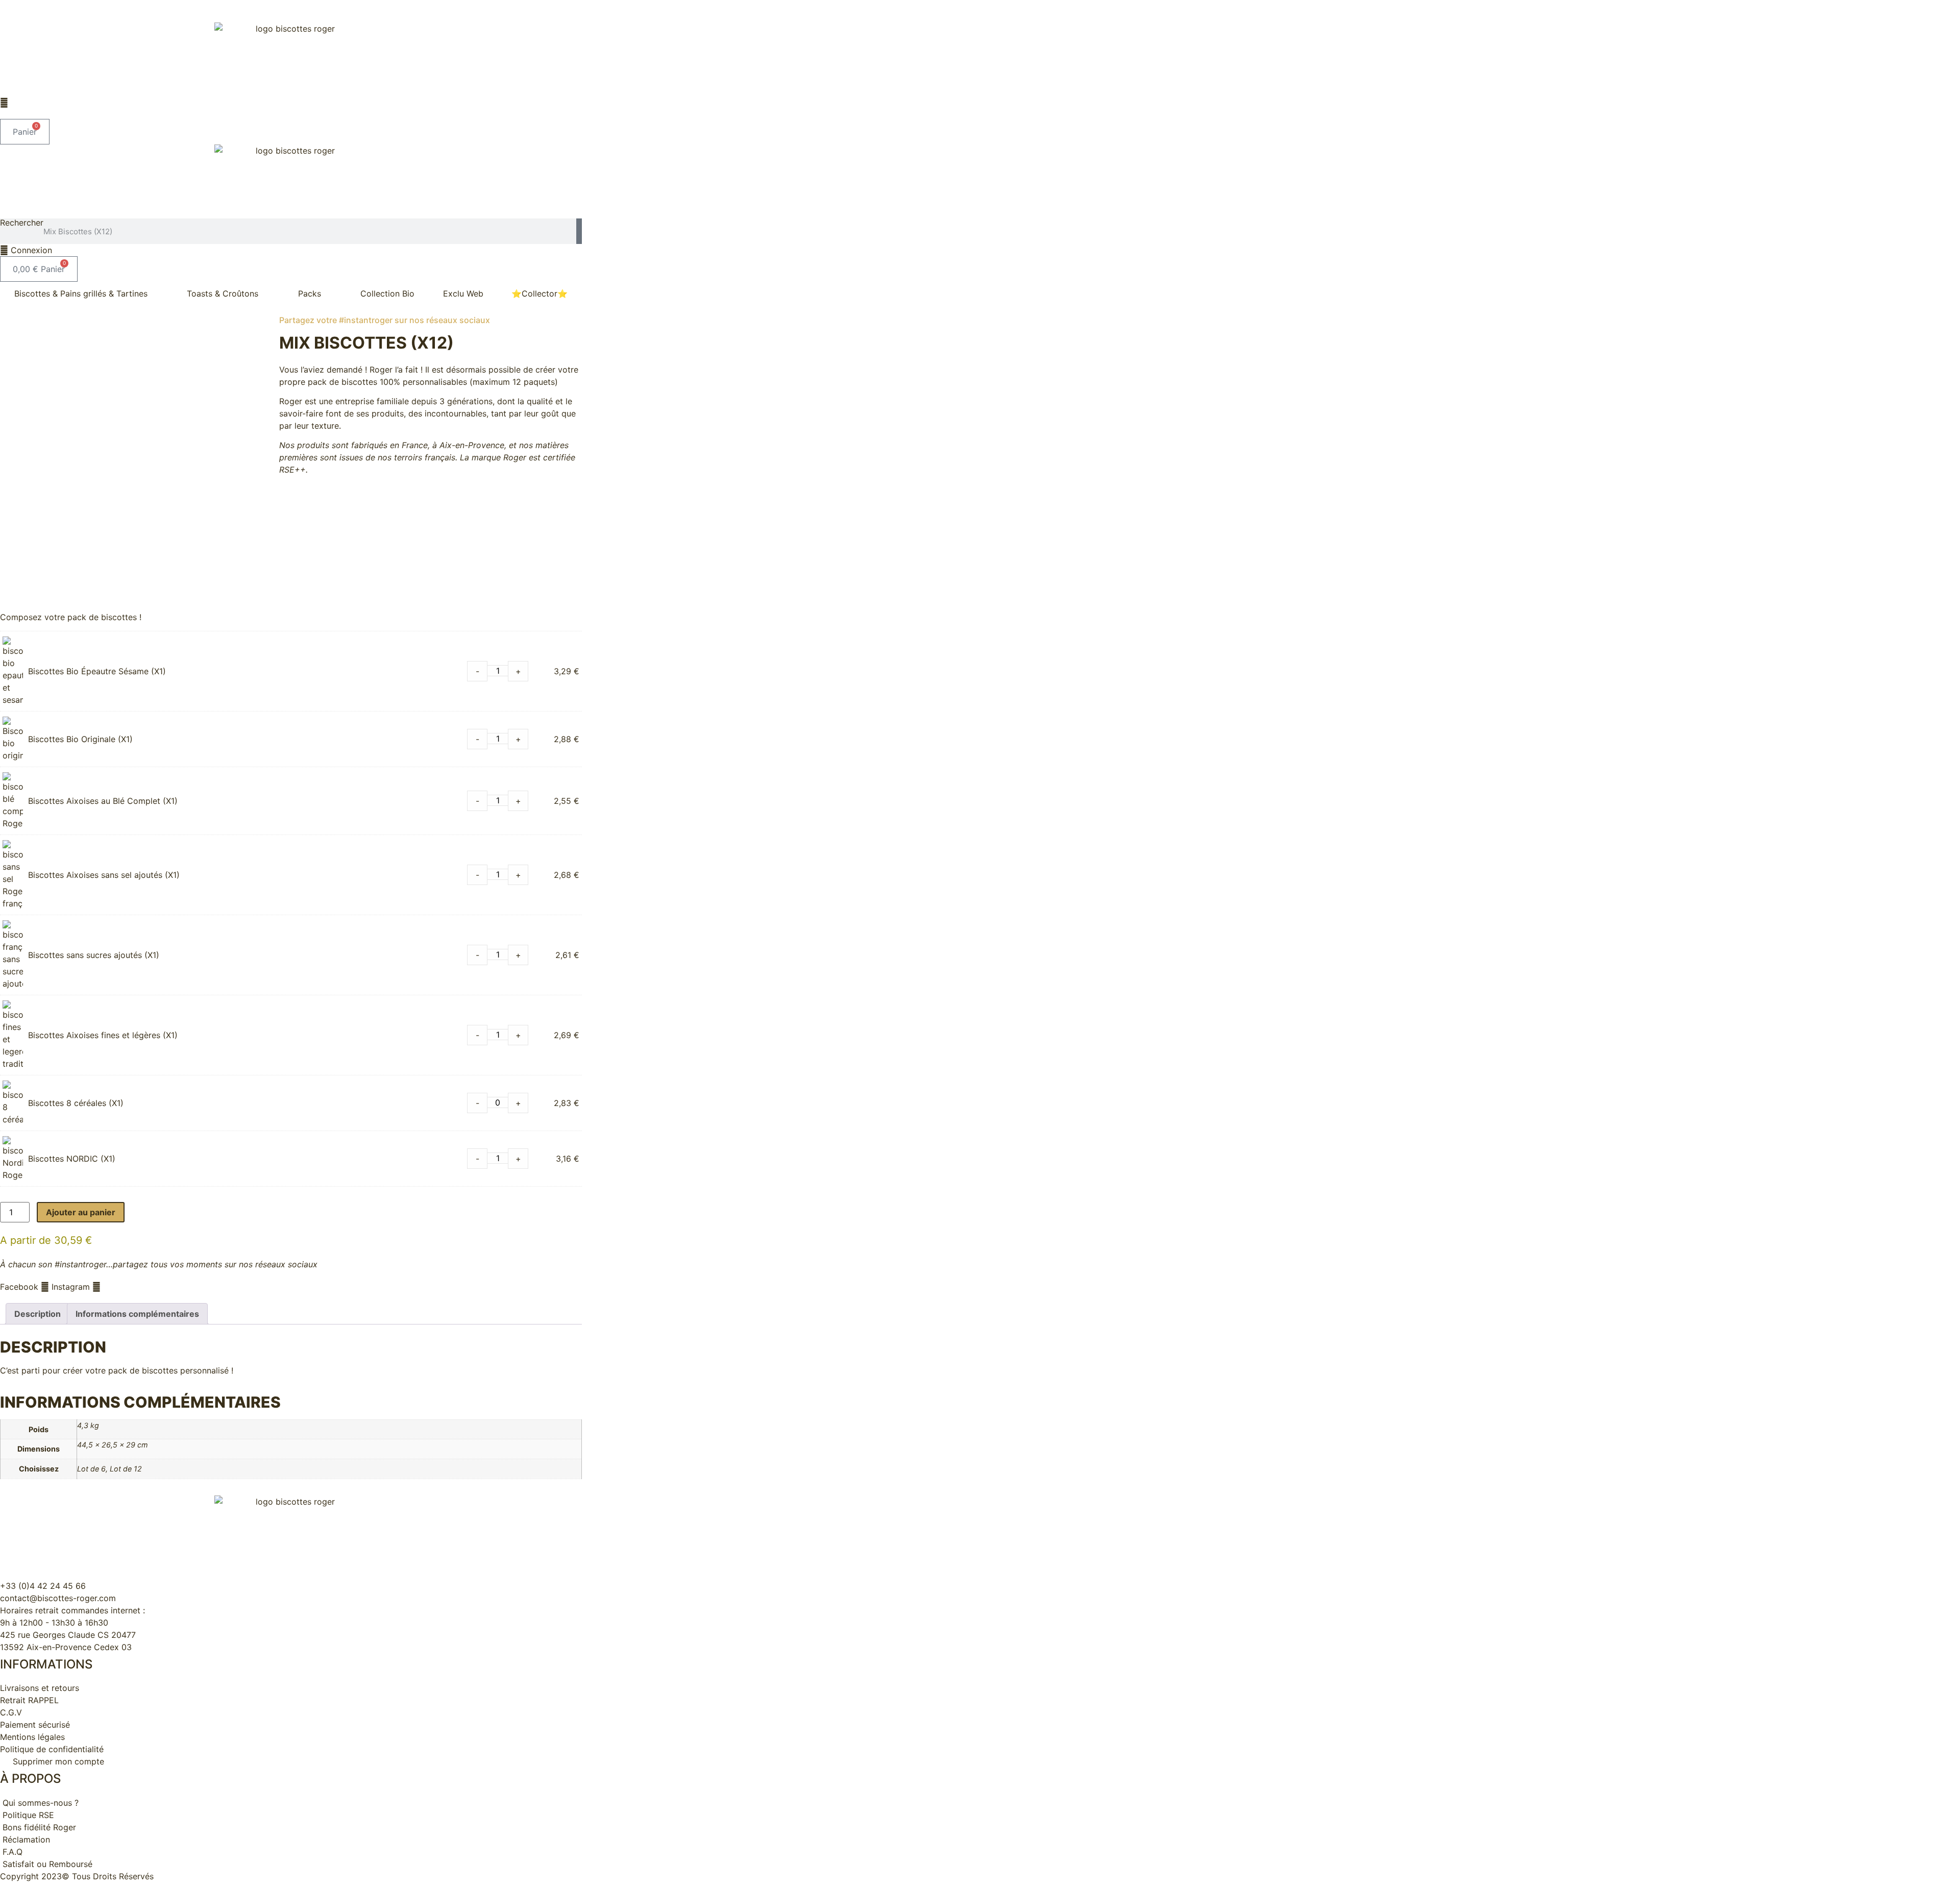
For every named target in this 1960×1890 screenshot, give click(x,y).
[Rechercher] (579, 231)
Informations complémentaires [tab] (137, 1314)
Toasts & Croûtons (223, 293)
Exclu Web (463, 293)
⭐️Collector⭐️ (540, 293)
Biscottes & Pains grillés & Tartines (81, 293)
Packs (310, 293)
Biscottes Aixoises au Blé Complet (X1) (103, 801)
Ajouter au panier (81, 1212)
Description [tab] (38, 1314)
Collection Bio (387, 293)
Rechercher (22, 223)
